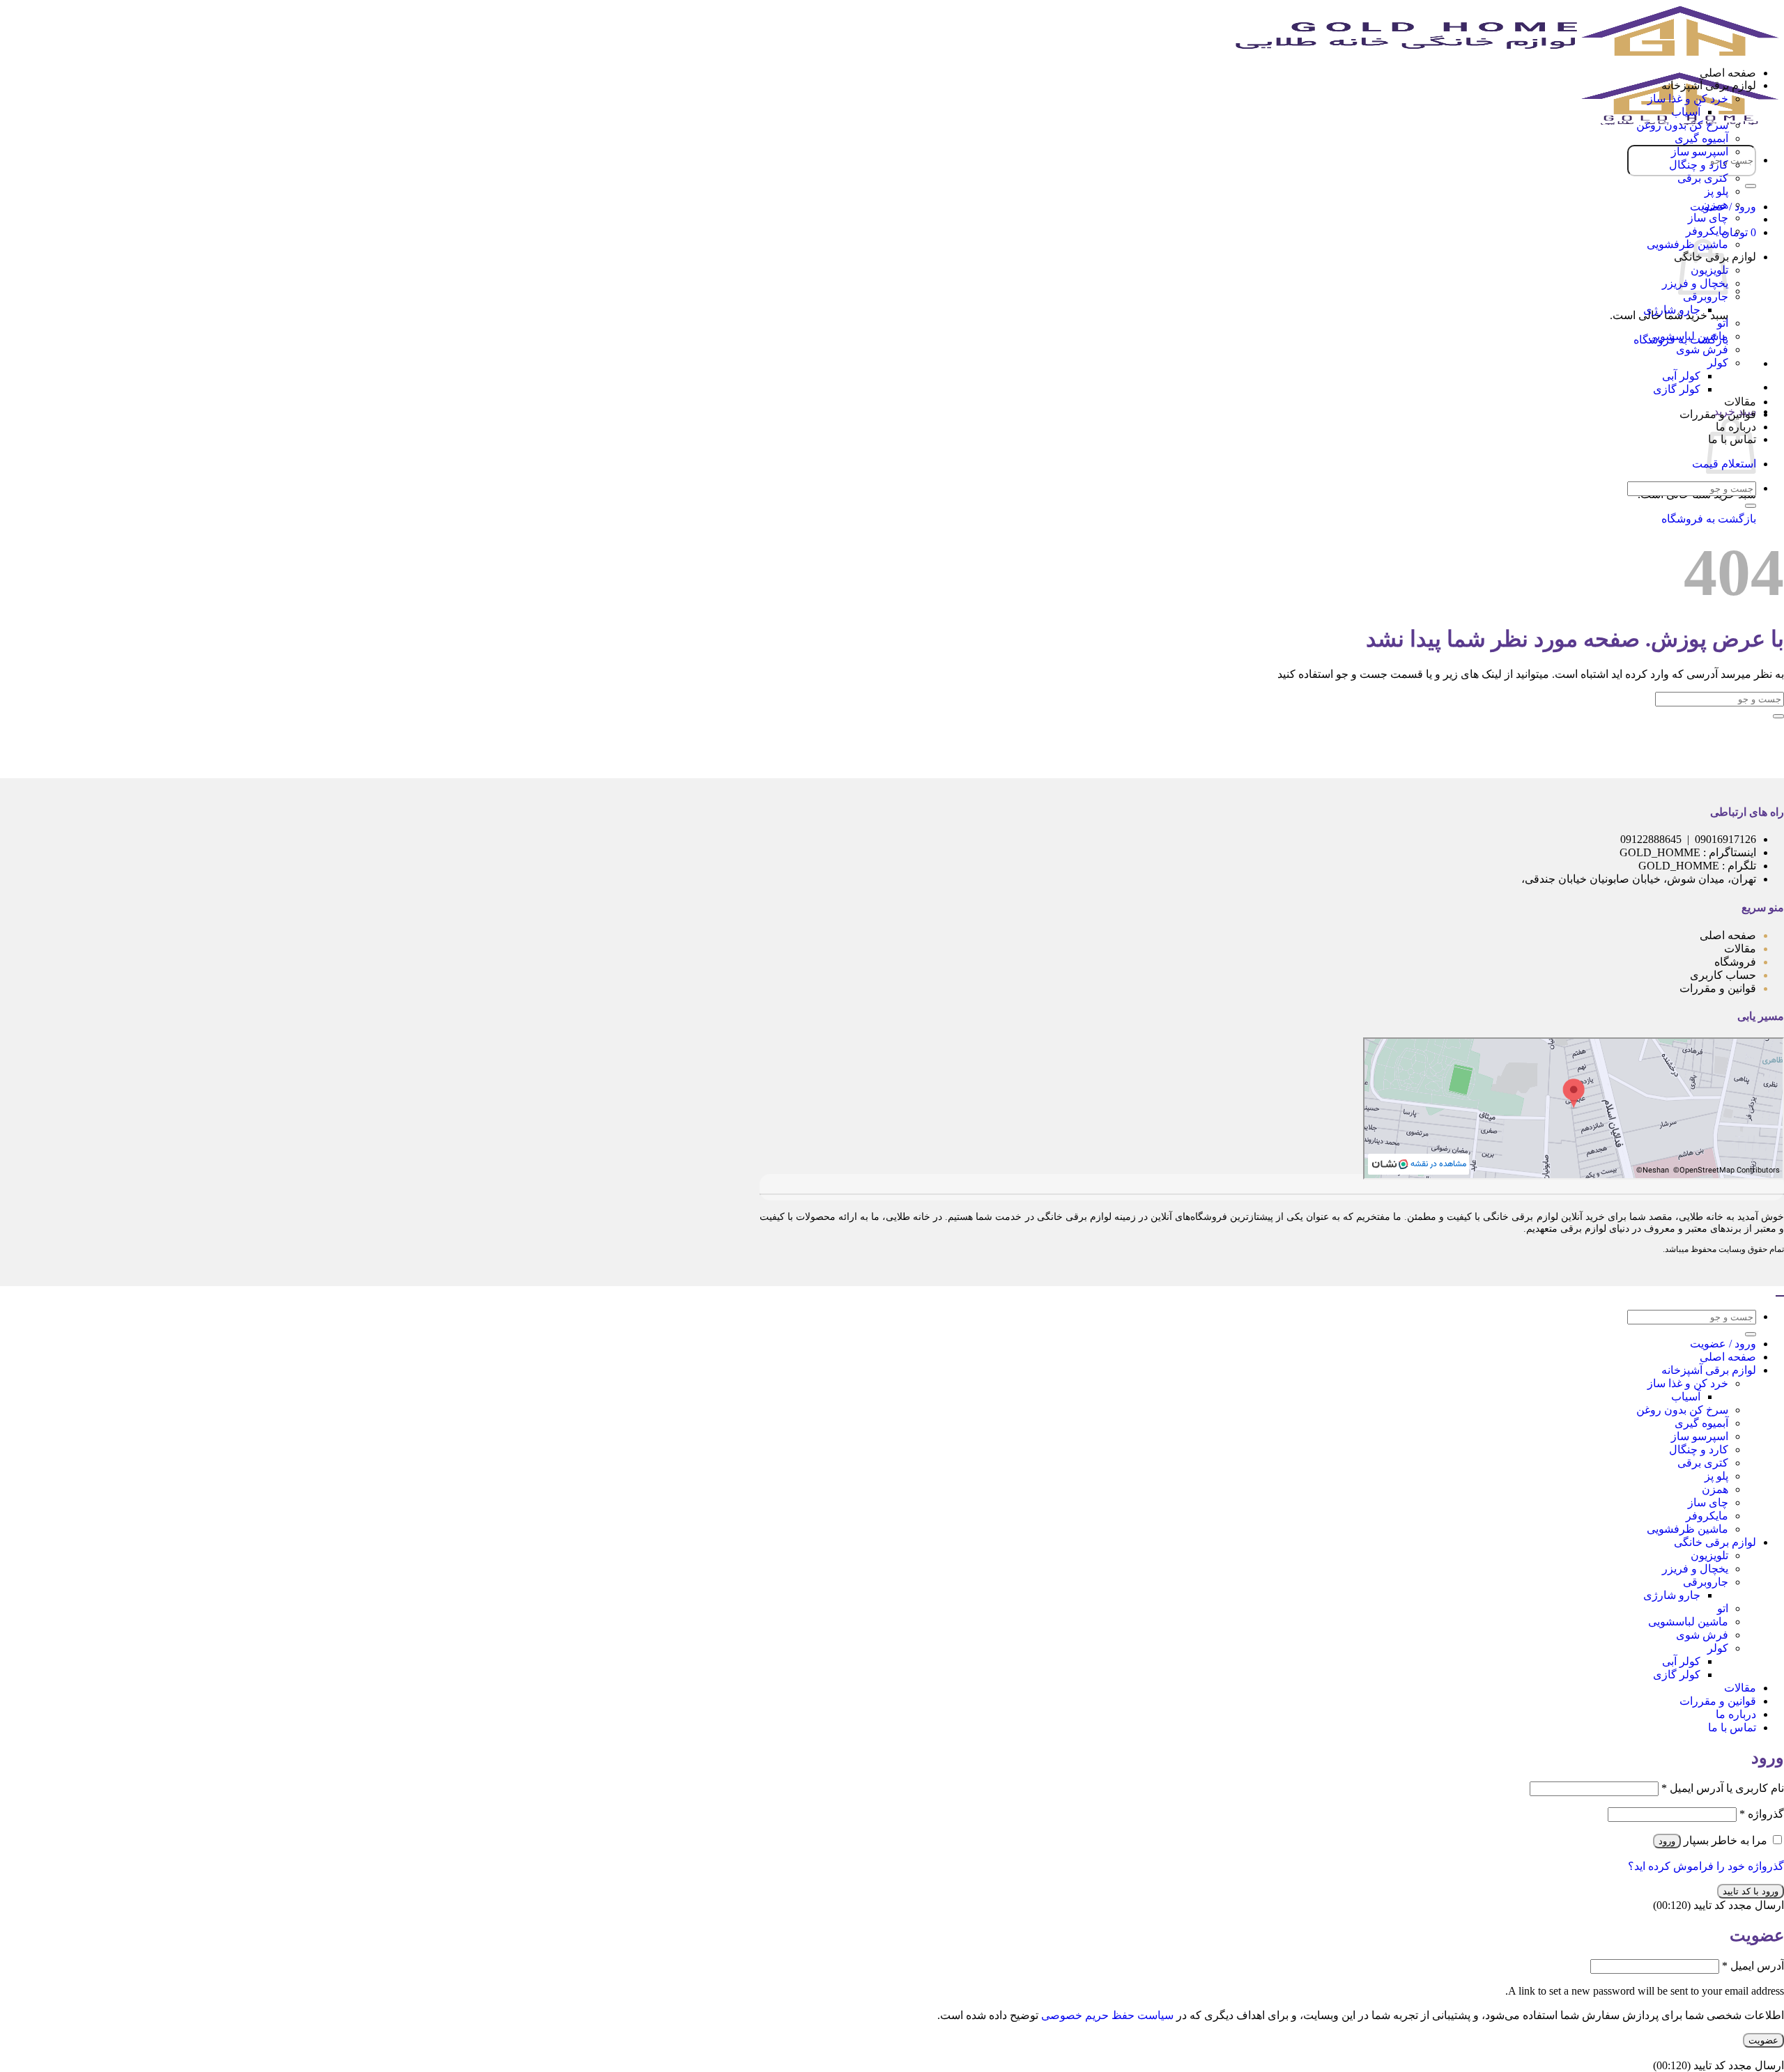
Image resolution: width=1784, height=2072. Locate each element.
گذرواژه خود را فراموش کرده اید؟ (1706, 1866)
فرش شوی (1702, 349)
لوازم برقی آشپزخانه (1709, 85)
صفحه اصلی (1728, 73)
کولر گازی (1677, 389)
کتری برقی (1703, 178)
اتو (1723, 323)
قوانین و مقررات (1718, 414)
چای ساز (1708, 218)
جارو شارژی (1672, 310)
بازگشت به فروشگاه (1709, 519)
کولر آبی (1681, 376)
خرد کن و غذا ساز (1688, 99)
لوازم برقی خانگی (1715, 1542)
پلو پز (1716, 191)
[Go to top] (1780, 1296)
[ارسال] (1751, 186)
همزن (1715, 204)
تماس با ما (1732, 1727)
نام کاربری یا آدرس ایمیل (1723, 1788)
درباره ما (1736, 1714)
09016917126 (1725, 839)
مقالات (1740, 402)
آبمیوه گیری (1701, 138)
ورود (1667, 1841)
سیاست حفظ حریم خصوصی (1107, 2015)
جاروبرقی (1706, 296)
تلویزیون (1709, 1555)
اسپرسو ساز (1700, 152)
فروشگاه (1735, 962)
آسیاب (1686, 112)
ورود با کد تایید (1751, 1891)
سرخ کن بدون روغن (1682, 125)
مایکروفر (1707, 231)
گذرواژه (1762, 1814)
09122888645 (1651, 839)
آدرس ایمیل (1753, 1966)
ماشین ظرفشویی (1687, 1529)
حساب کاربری (1722, 975)
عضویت (1763, 2040)
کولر (1718, 363)
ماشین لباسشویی (1688, 336)
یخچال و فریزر (1695, 1569)
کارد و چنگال (1699, 165)
